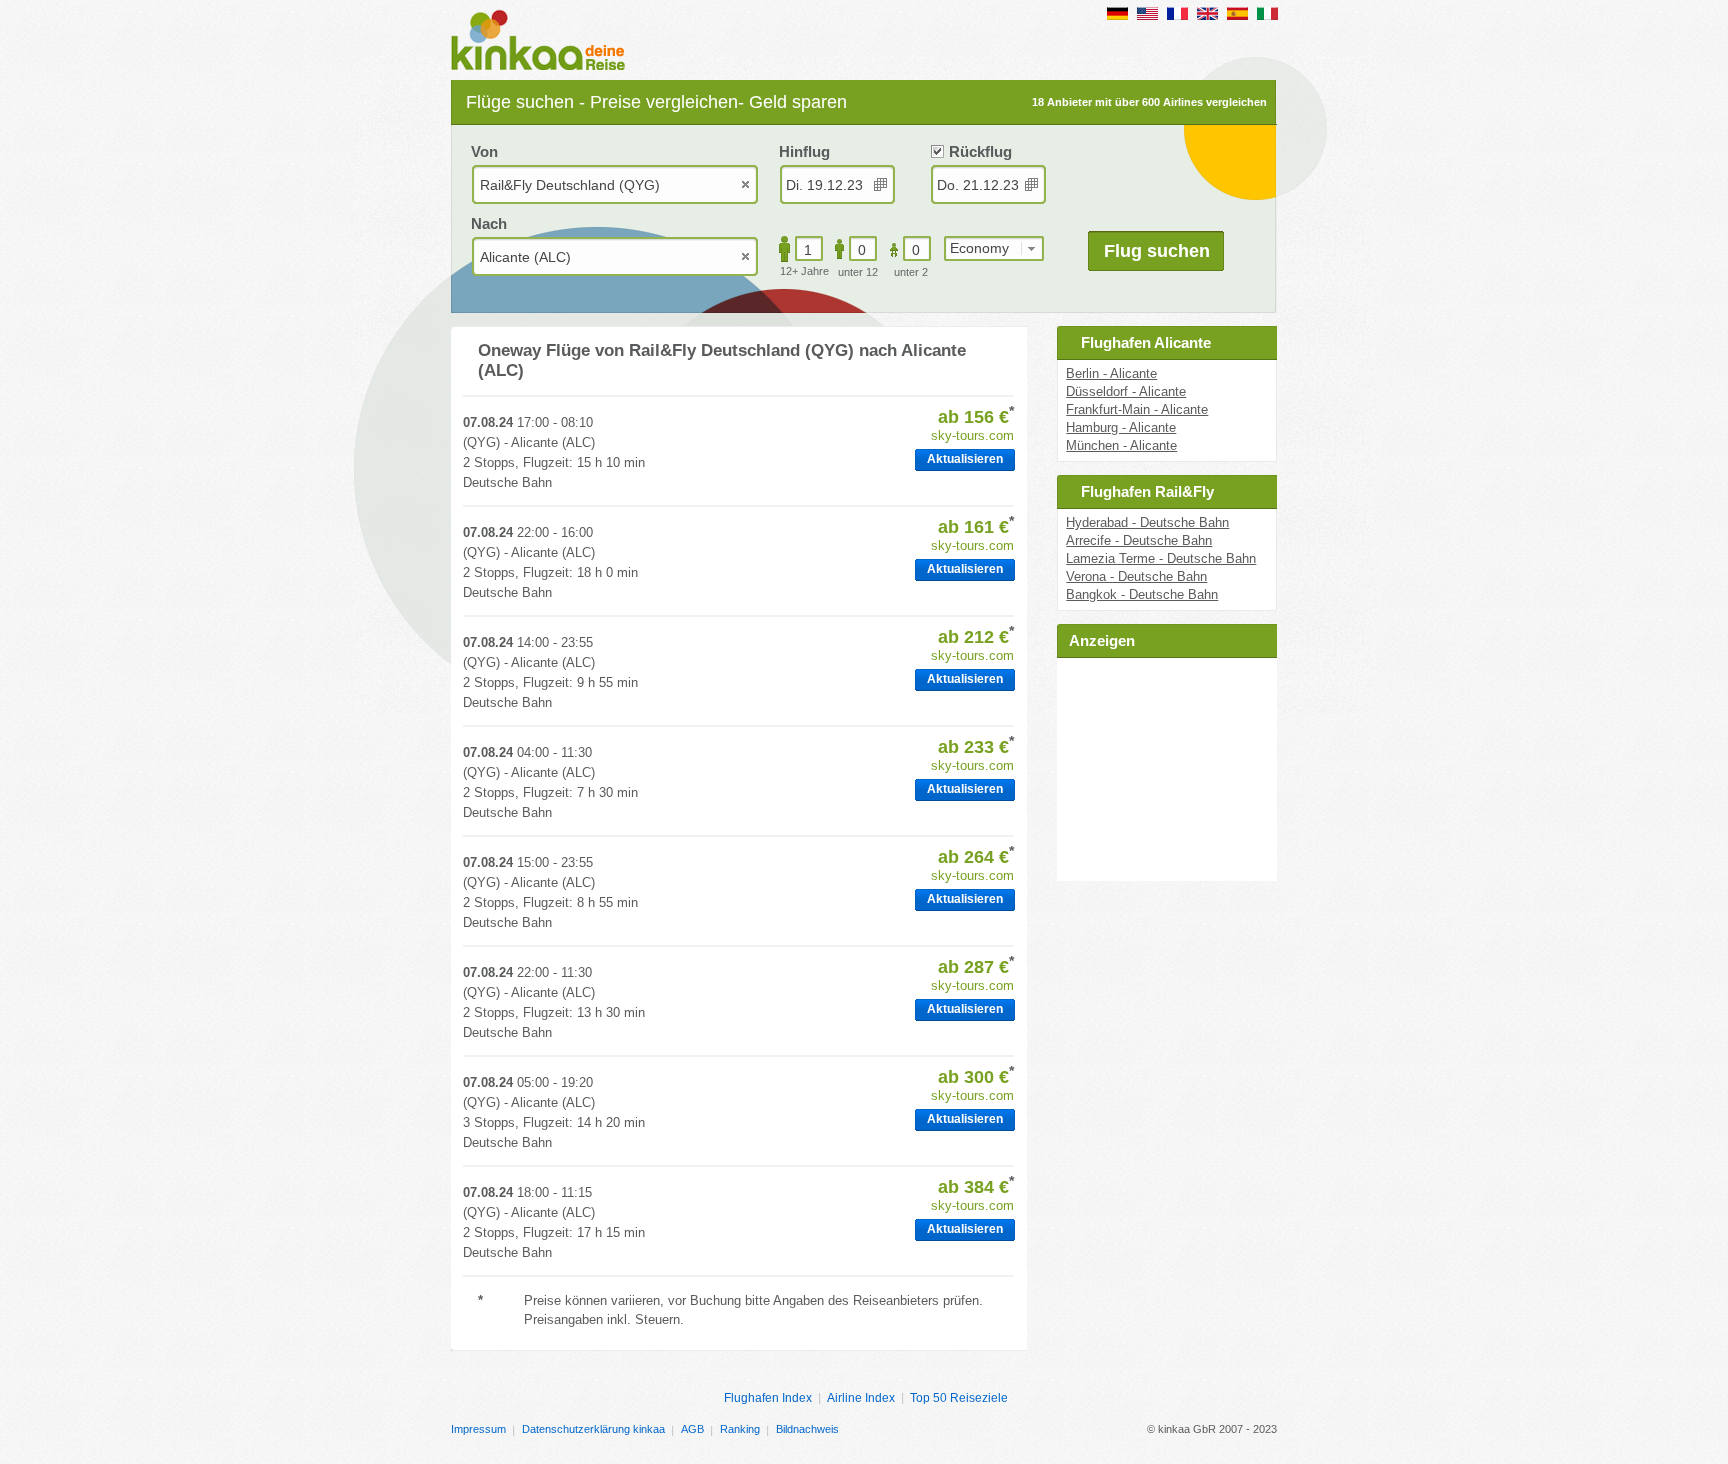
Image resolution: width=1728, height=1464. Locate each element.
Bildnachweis (807, 1429)
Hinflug (804, 151)
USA (1147, 13)
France (1177, 13)
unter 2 (911, 272)
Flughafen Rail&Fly (1147, 491)
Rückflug (980, 151)
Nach (489, 223)
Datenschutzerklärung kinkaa (593, 1429)
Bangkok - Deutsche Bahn (1142, 594)
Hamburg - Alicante (1121, 427)
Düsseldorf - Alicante (1126, 391)
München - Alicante (1121, 445)
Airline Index (861, 1398)
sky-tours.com (972, 436)
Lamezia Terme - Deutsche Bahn (1161, 558)
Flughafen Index (768, 1398)
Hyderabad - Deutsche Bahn (1147, 522)
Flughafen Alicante (1146, 342)
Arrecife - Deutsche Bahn (1139, 540)
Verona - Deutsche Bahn (1136, 576)
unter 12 (858, 272)
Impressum (478, 1429)
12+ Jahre (804, 271)
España (1237, 13)
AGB (692, 1429)
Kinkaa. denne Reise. (544, 42)
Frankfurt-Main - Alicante (1137, 409)
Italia (1267, 13)
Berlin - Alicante (1111, 373)
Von (484, 151)
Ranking (740, 1429)
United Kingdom (1207, 13)
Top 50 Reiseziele (959, 1398)
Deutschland (1117, 13)
